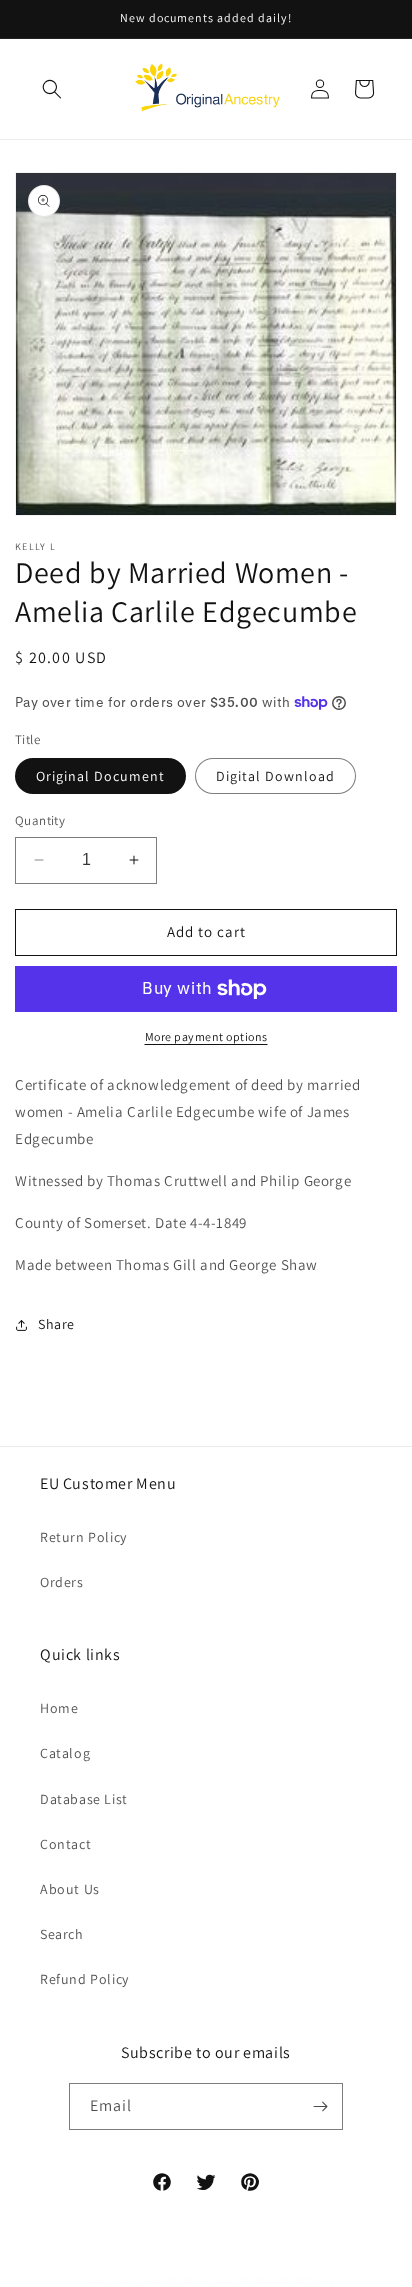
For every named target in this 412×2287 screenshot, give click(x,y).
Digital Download (275, 776)
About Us (70, 1889)
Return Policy (83, 1537)
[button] (52, 89)
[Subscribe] (320, 2106)
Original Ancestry (164, 2279)
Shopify (315, 2279)
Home (59, 1708)
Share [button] (56, 1324)
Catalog (65, 1753)
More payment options (206, 1036)
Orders (62, 1582)
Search (62, 1934)
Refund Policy (84, 1979)
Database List (84, 1799)
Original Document (100, 776)
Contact (65, 1844)
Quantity (40, 820)
